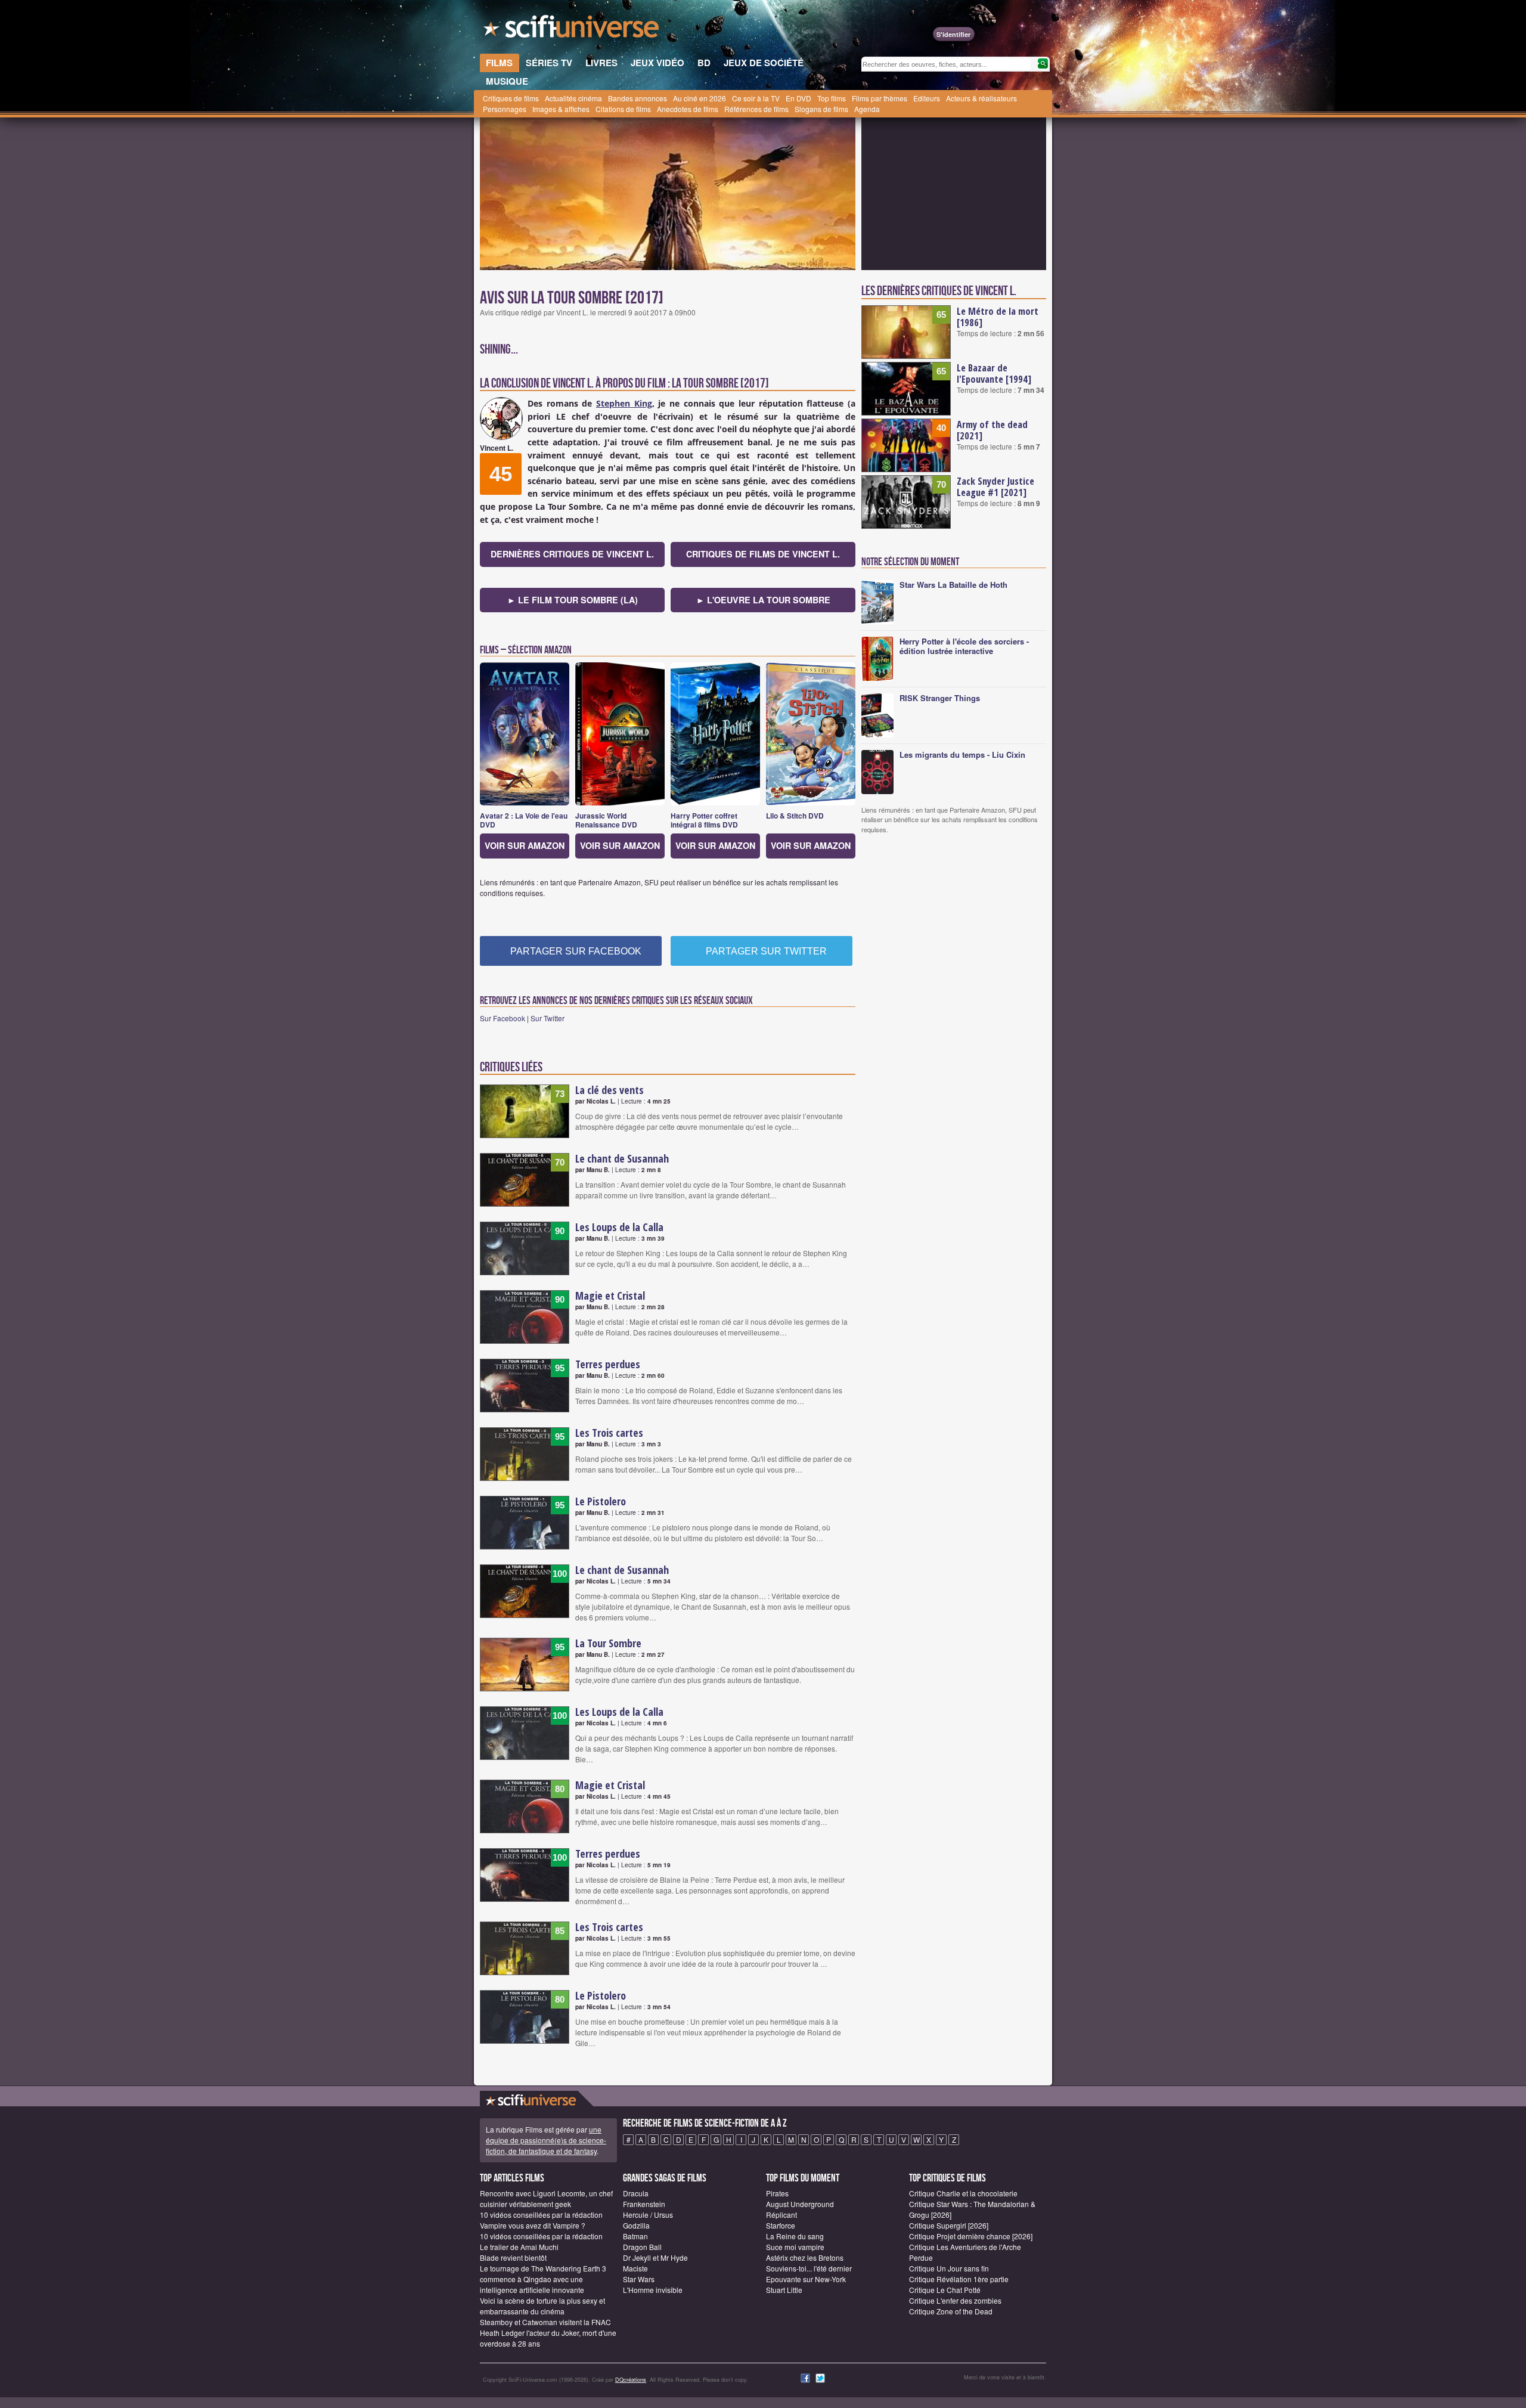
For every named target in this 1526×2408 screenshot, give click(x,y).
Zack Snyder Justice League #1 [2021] (995, 487)
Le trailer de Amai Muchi (519, 2247)
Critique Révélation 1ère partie (959, 2279)
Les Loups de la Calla (619, 1227)
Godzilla (636, 2225)
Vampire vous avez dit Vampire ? (533, 2225)
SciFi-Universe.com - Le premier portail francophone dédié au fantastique (572, 30)
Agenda (867, 109)
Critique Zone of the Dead (951, 2311)
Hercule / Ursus (648, 2215)
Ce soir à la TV (756, 98)
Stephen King (624, 403)
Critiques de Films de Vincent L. (763, 554)
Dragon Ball (642, 2247)
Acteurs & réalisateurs (981, 98)
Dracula (636, 2193)
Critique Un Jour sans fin (949, 2268)
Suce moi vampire (795, 2247)
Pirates (777, 2193)
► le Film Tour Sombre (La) (573, 600)
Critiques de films (511, 98)
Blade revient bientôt (513, 2257)
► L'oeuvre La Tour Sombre (763, 600)
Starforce (781, 2225)
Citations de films (623, 109)
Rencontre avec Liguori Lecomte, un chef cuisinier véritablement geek (546, 2198)
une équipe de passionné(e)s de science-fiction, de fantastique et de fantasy (546, 2140)
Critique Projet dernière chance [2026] (971, 2236)
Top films (832, 98)
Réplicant (781, 2215)
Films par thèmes (880, 98)
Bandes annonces (638, 98)
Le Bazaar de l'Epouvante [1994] (994, 374)
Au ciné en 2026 (700, 98)
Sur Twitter (548, 1018)
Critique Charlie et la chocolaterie (963, 2193)
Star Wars (639, 2279)
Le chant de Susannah (622, 1158)
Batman (635, 2236)
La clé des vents (610, 1090)
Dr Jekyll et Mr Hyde (655, 2257)
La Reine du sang (795, 2236)
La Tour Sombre (608, 1643)
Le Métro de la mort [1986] (998, 317)
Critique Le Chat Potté (945, 2290)
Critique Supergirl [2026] (949, 2225)
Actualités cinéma (573, 98)
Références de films (756, 109)
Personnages (505, 109)
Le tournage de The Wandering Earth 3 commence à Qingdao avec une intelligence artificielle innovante (543, 2279)
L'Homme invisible (653, 2290)
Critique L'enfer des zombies (955, 2300)
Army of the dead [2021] (992, 430)
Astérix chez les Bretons (805, 2257)
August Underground (800, 2204)
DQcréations (631, 2380)
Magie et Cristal (610, 1296)
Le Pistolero (601, 1501)
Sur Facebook (503, 1018)
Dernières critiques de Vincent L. (572, 554)
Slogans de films (821, 109)
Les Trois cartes (609, 1433)
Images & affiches (561, 109)
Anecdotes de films (688, 109)
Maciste (635, 2268)
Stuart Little (784, 2290)
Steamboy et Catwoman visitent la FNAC (545, 2322)
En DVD (798, 98)
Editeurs (927, 98)
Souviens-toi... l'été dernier (809, 2268)
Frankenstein (644, 2204)
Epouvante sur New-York (806, 2279)
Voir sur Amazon (525, 845)
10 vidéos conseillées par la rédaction (541, 2215)
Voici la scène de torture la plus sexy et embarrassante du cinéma (542, 2306)
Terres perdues (608, 1364)
